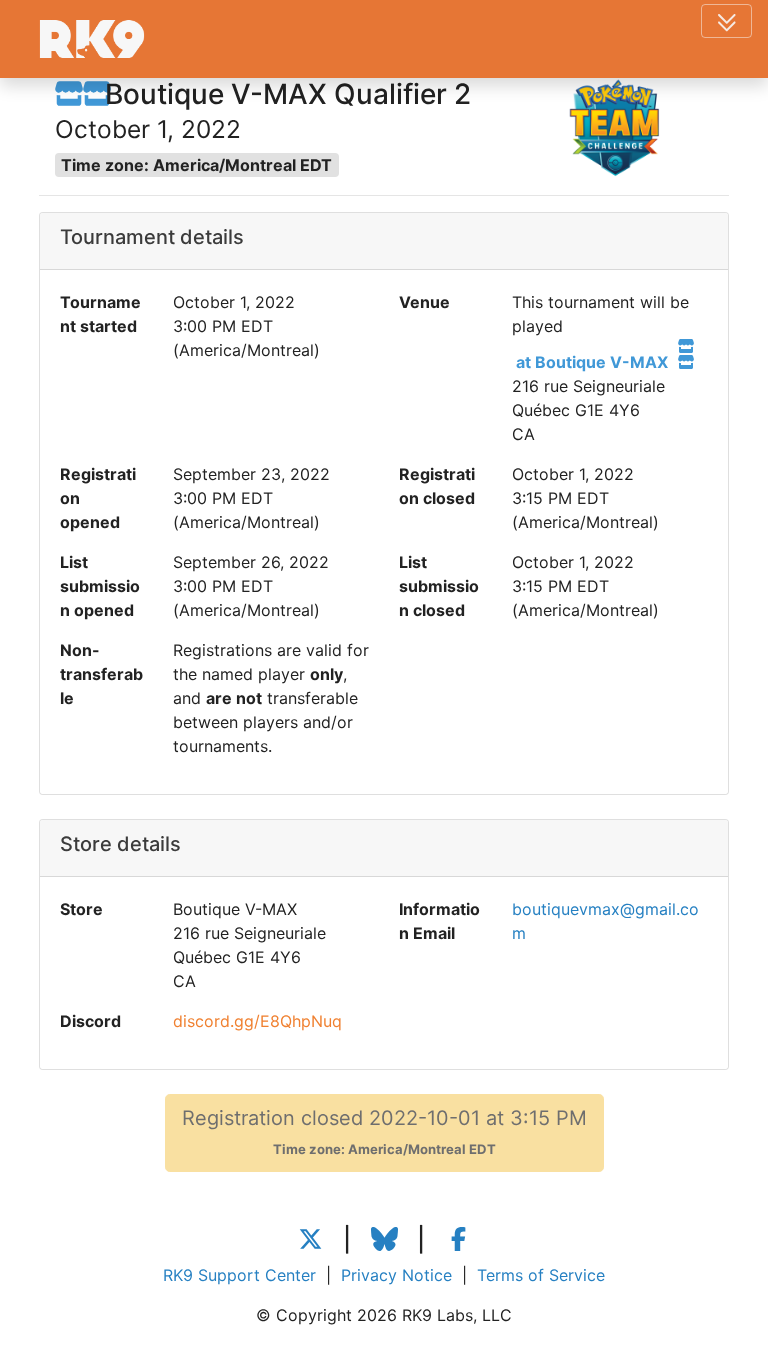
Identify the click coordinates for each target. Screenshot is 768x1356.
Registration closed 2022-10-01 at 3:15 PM (384, 1131)
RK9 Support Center (239, 1275)
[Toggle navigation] (726, 21)
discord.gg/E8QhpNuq (257, 1021)
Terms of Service (541, 1275)
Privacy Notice (396, 1275)
